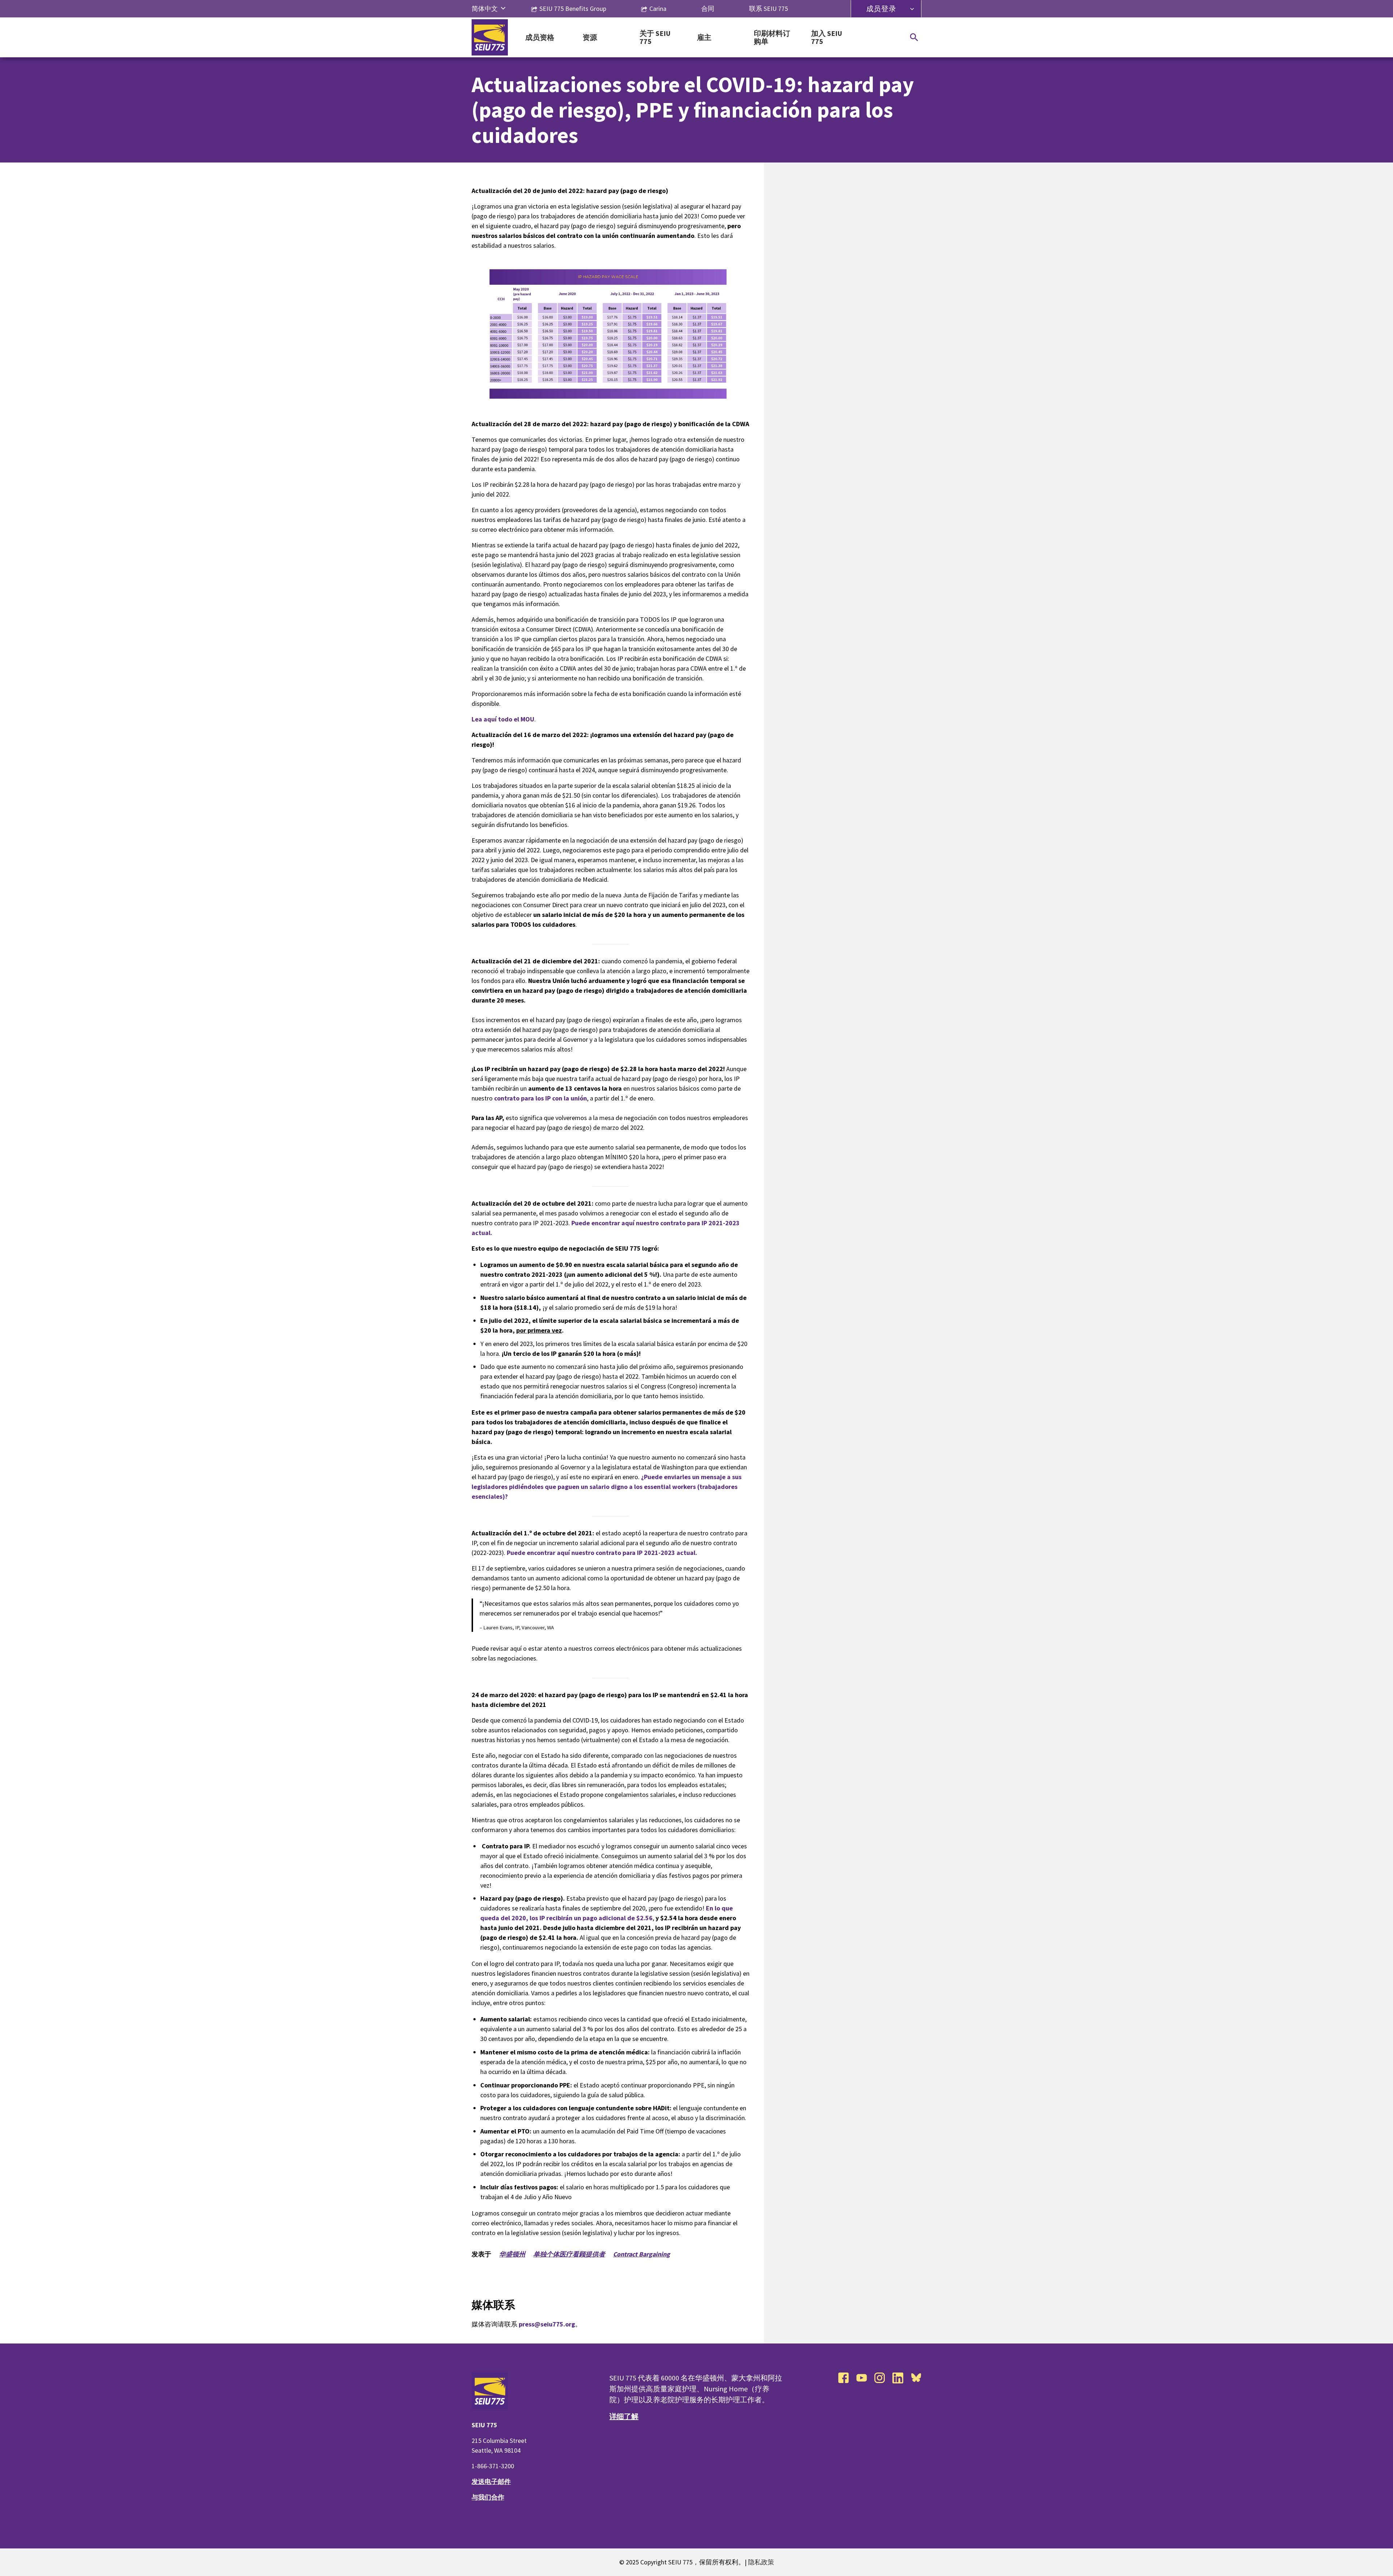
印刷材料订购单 (772, 38)
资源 (590, 38)
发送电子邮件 (491, 2482)
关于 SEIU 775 (655, 38)
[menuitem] (485, 9)
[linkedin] (898, 2378)
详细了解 (624, 2416)
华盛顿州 (512, 2254)
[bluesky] (916, 2378)
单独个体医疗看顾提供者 (569, 2254)
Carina (658, 9)
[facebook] (843, 2378)
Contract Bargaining (642, 2254)
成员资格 (540, 38)
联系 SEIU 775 (769, 9)
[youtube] (862, 2378)
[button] (503, 9)
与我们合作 (488, 2497)
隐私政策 (761, 2562)
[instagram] (880, 2378)
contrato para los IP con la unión (541, 1098)
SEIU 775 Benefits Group (573, 9)
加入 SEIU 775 (827, 38)
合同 (708, 9)
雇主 (704, 38)
